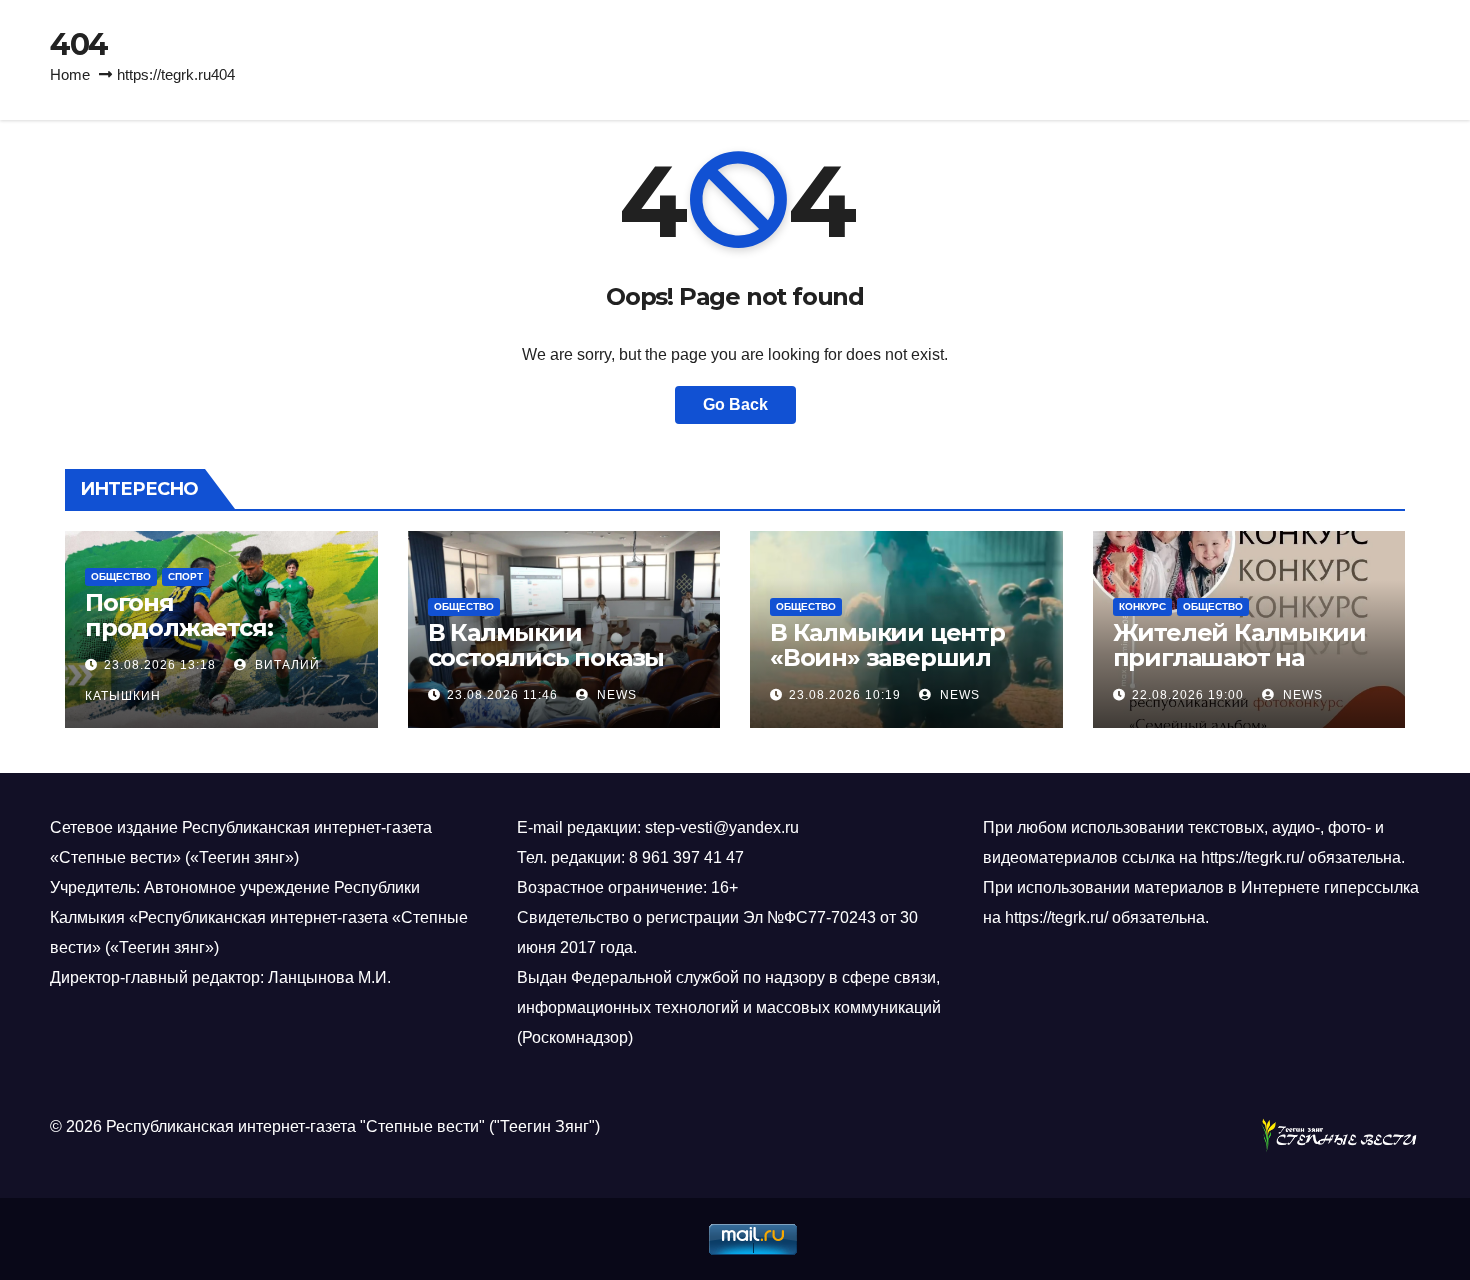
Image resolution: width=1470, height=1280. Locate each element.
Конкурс (1142, 606)
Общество (121, 576)
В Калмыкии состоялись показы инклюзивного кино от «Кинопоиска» (553, 670)
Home (70, 74)
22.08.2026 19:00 (1188, 695)
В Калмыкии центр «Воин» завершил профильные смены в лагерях (905, 670)
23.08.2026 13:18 (160, 665)
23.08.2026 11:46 (502, 695)
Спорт (185, 576)
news (615, 695)
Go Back (735, 404)
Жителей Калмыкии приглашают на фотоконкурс (1239, 657)
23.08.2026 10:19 (845, 695)
